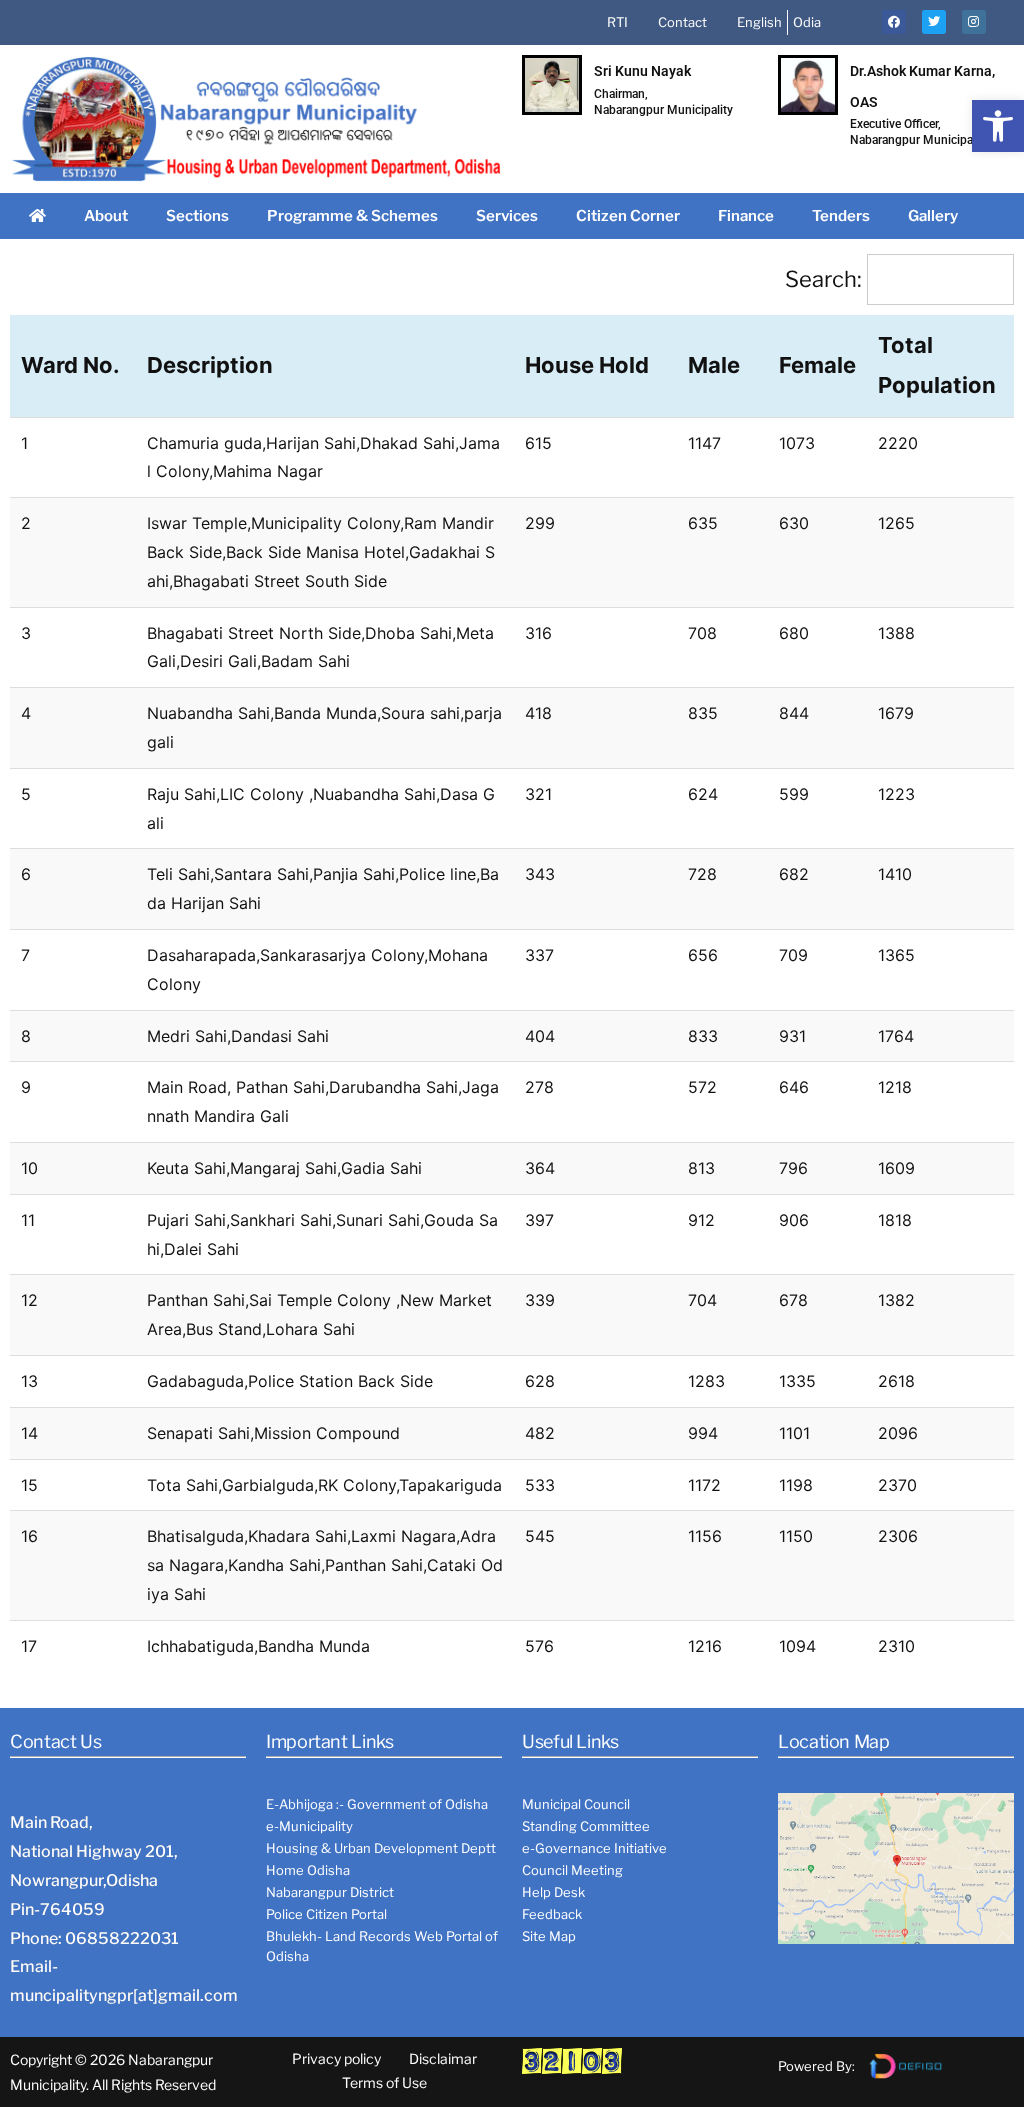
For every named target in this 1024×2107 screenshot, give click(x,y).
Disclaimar (443, 2058)
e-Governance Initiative (594, 1848)
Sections (197, 216)
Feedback (552, 1914)
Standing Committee (586, 1826)
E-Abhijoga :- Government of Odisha (377, 1804)
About (106, 216)
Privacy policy (336, 2058)
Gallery (933, 216)
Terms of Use (384, 2082)
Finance (746, 216)
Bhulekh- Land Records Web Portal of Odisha (382, 1946)
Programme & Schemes (352, 216)
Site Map (549, 1936)
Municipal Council (576, 1804)
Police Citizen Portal (326, 1914)
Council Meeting (572, 1870)
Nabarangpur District (330, 1892)
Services (507, 216)
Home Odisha (308, 1870)
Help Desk (553, 1892)
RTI (617, 22)
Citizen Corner (628, 216)
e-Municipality (309, 1826)
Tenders (841, 216)
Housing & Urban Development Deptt (381, 1848)
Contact (682, 22)
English (759, 22)
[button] (998, 126)
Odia (807, 22)
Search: (823, 279)
